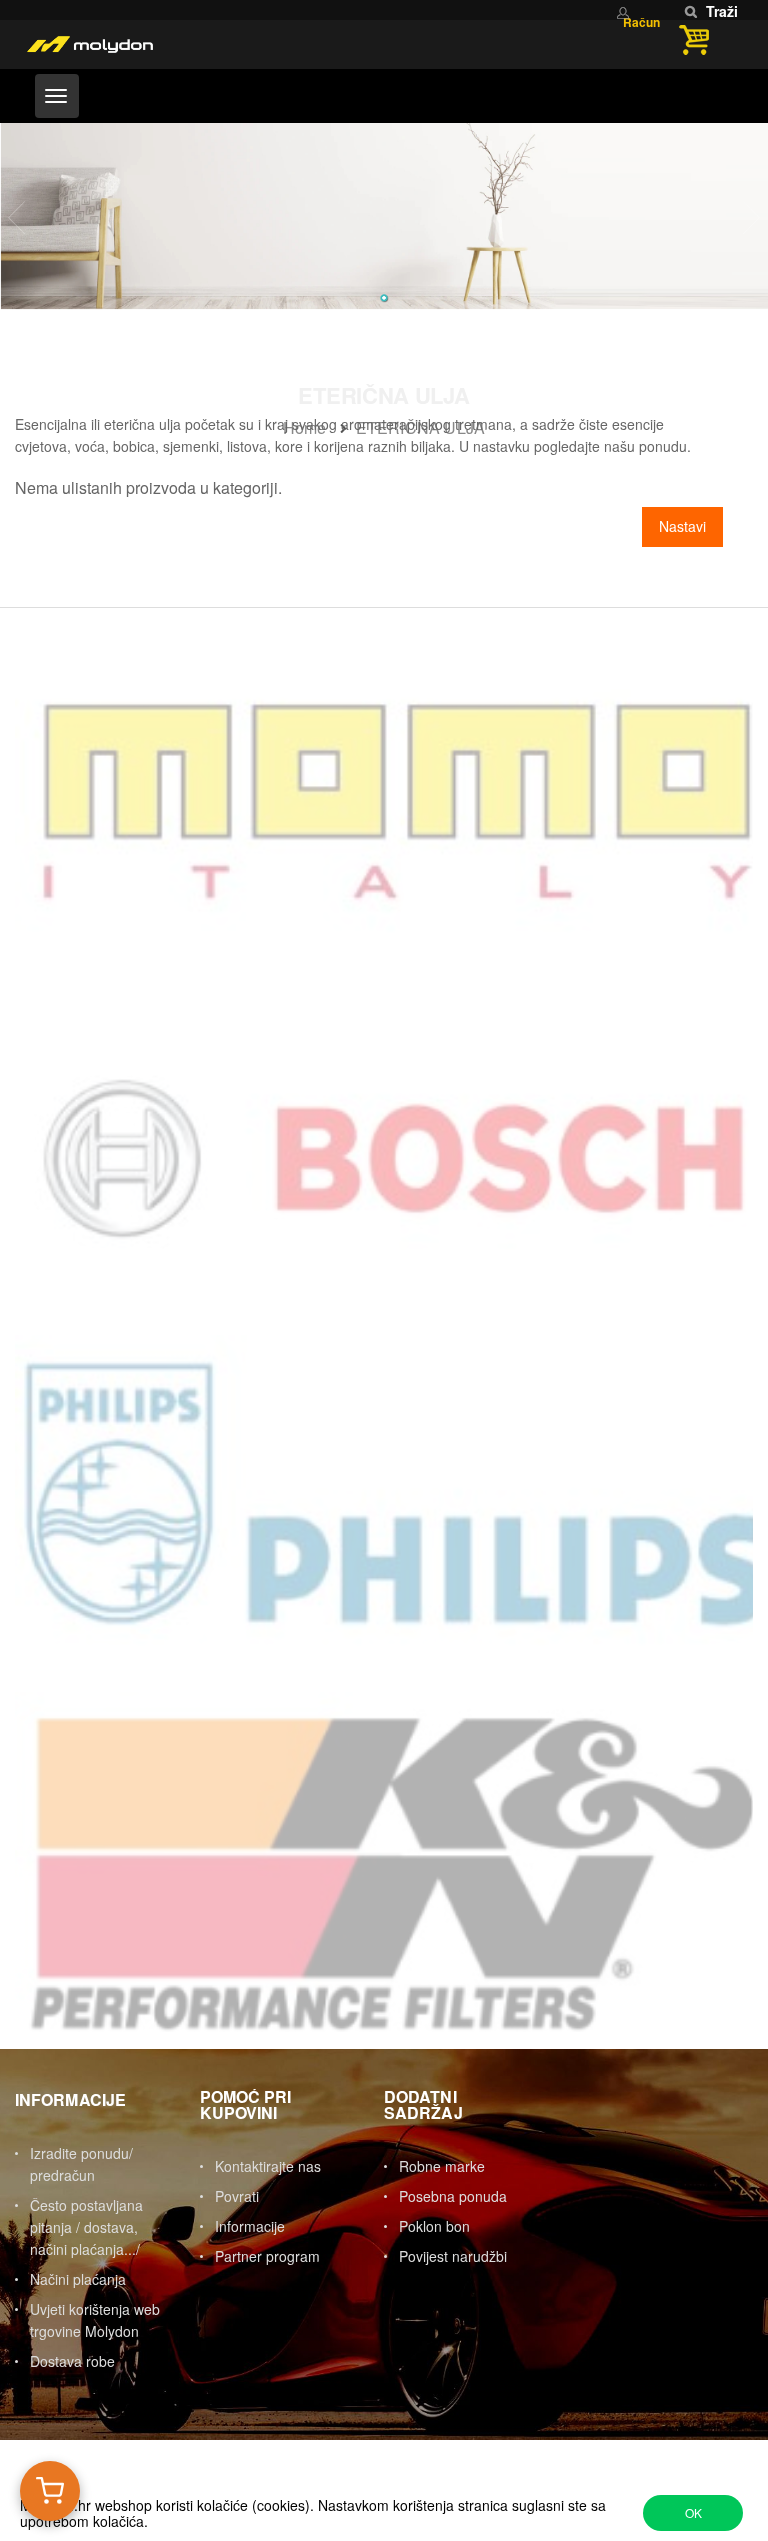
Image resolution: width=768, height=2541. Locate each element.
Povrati (237, 2196)
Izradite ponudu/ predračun (81, 2164)
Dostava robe (72, 2361)
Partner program (267, 2256)
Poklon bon (434, 2226)
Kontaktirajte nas (268, 2166)
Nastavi (682, 526)
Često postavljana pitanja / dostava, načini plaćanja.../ (86, 2227)
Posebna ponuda (453, 2196)
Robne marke (442, 2166)
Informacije (250, 2226)
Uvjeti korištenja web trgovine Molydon (95, 2320)
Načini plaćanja (78, 2279)
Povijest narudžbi (453, 2256)
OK (693, 2512)
